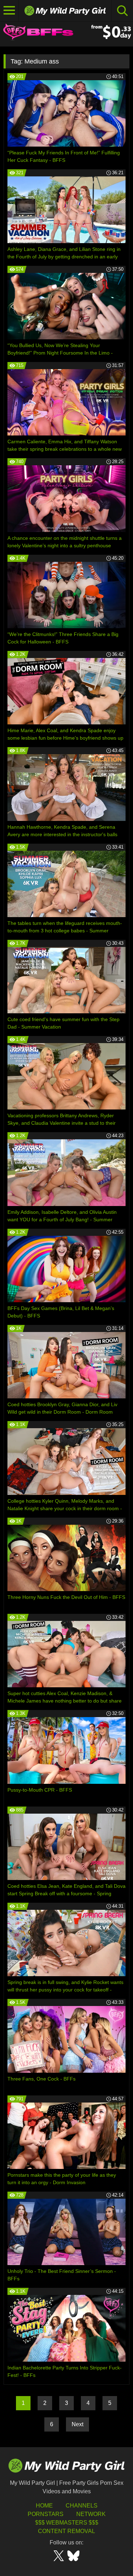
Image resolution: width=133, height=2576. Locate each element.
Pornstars (46, 2514)
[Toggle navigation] (9, 11)
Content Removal (66, 2531)
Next (77, 2424)
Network (91, 2514)
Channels (82, 2506)
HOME (44, 2506)
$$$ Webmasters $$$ (67, 2523)
